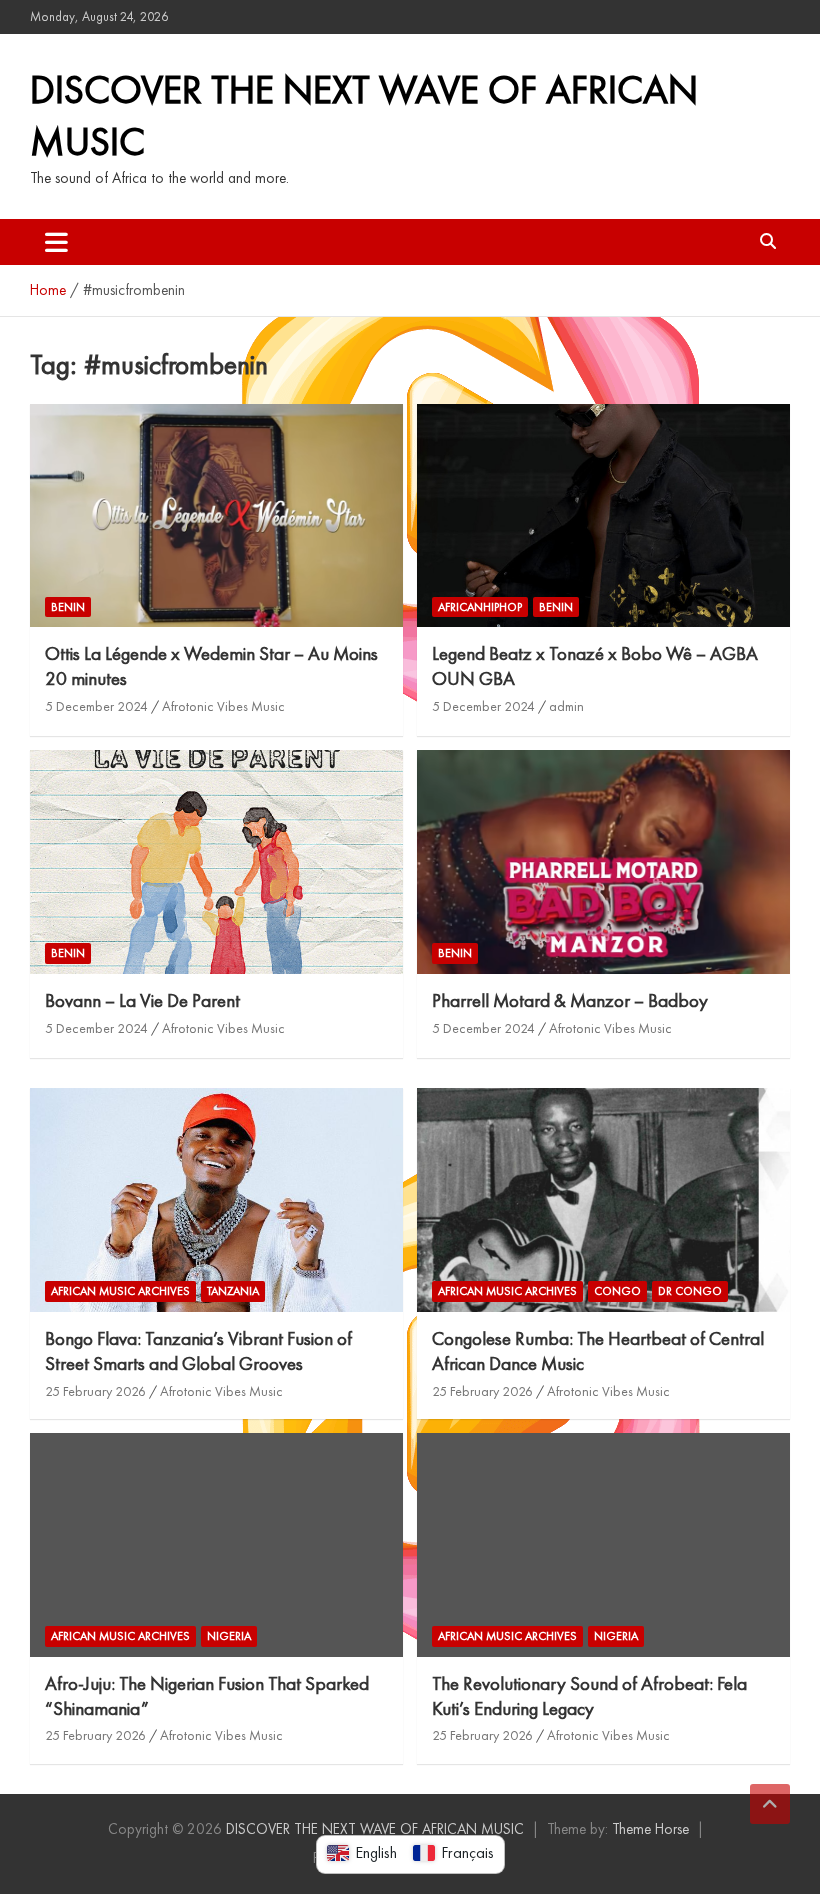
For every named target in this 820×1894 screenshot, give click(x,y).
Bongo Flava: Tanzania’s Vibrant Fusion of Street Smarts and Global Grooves (198, 1351)
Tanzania (233, 1291)
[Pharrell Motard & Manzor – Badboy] (603, 862)
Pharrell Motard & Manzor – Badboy (570, 1000)
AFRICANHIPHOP (480, 607)
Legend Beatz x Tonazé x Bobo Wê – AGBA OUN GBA (595, 666)
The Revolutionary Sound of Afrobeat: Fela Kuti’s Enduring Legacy (589, 1696)
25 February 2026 (95, 1391)
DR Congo (690, 1291)
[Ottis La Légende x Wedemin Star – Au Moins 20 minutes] (216, 515)
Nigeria (229, 1636)
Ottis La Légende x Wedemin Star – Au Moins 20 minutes (211, 666)
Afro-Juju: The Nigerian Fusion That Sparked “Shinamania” (207, 1696)
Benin (68, 607)
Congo (617, 1291)
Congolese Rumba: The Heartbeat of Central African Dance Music (598, 1351)
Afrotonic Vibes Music (223, 706)
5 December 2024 (96, 706)
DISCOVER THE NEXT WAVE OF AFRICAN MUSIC (375, 1829)
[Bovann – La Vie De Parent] (216, 862)
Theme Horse (650, 1829)
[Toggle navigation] (56, 242)
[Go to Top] (770, 1804)
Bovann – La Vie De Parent (142, 1000)
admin (566, 706)
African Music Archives (120, 1291)
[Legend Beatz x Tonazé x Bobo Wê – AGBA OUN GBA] (603, 515)
